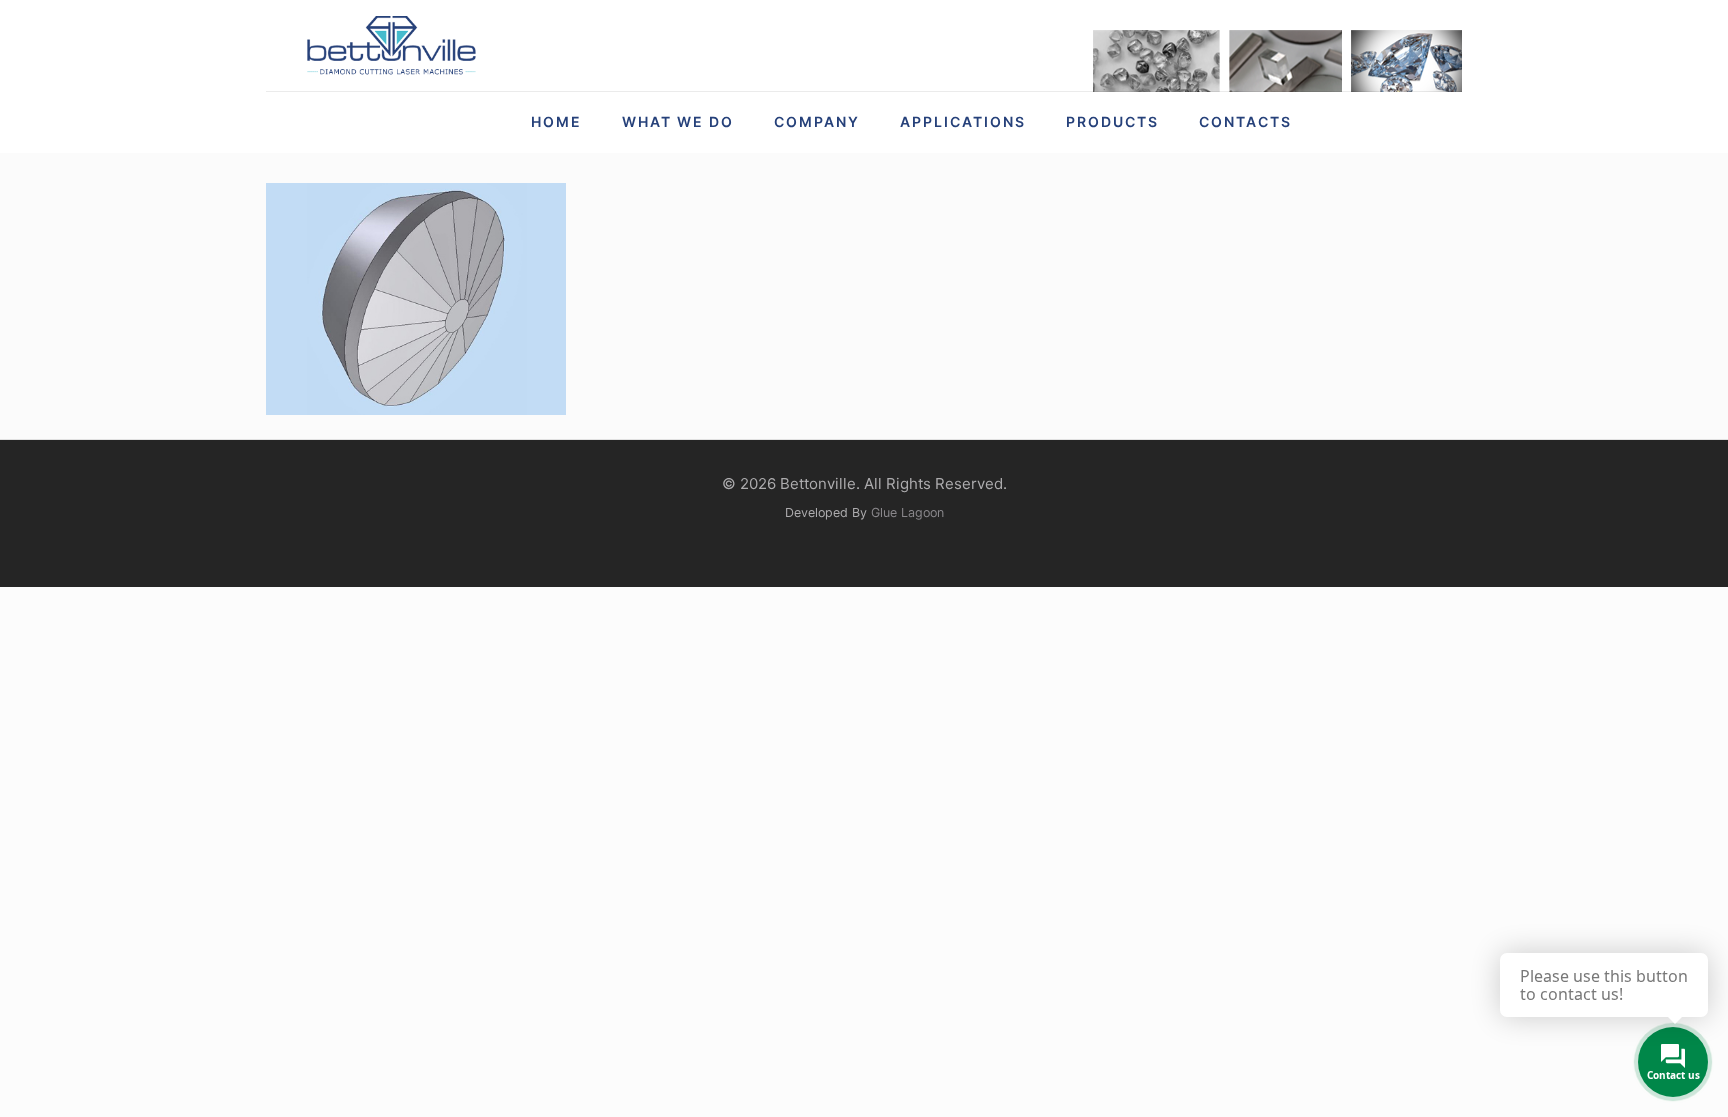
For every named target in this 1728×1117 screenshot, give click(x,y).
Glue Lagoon (907, 512)
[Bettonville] (390, 45)
